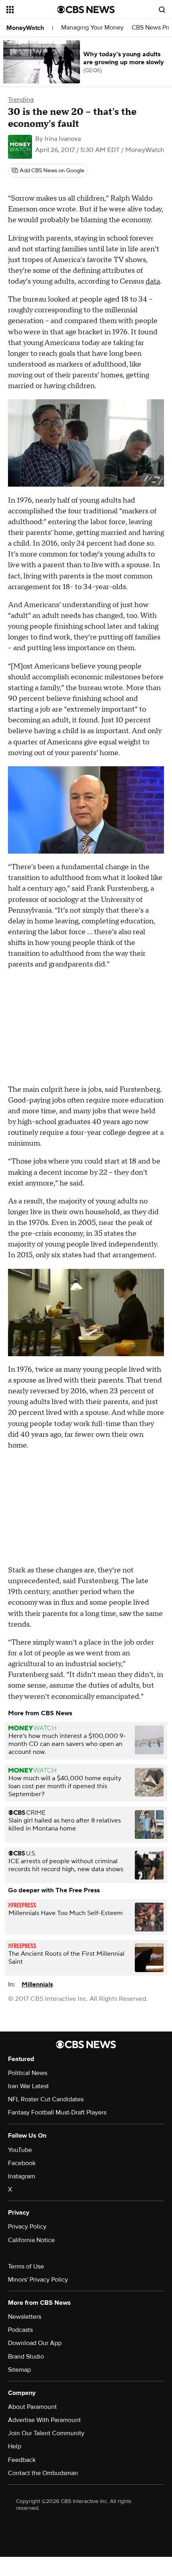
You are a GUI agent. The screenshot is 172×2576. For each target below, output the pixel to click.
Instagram (22, 2176)
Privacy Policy (27, 2227)
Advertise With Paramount (44, 2420)
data (153, 281)
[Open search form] (162, 10)
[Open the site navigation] (32, 10)
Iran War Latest (28, 2086)
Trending (21, 100)
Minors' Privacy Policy (38, 2280)
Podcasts (20, 2330)
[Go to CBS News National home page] (86, 10)
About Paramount (32, 2407)
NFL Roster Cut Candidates (46, 2099)
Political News (28, 2073)
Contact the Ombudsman (43, 2473)
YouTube (20, 2150)
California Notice (31, 2240)
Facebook (22, 2163)
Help (15, 2446)
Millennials (37, 1984)
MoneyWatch (25, 28)
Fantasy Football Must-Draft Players (57, 2112)
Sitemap (19, 2370)
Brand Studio (26, 2357)
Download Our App (35, 2343)
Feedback (22, 2460)
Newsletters (25, 2317)
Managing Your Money (92, 28)
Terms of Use (26, 2266)
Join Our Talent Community (46, 2433)
